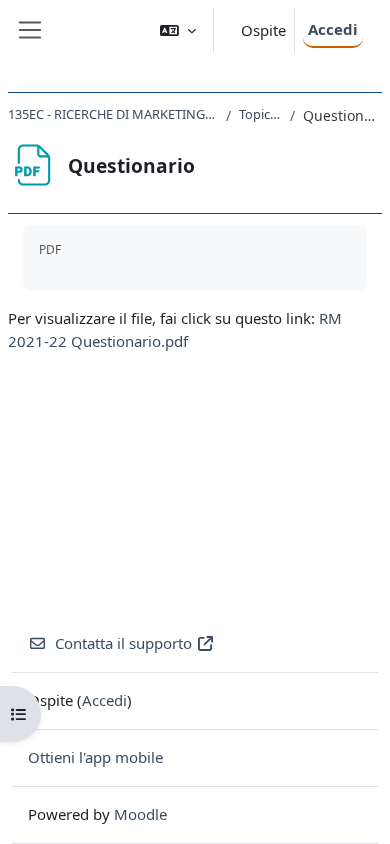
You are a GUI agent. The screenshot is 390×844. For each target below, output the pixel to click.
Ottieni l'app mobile (95, 757)
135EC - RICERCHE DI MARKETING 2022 (113, 114)
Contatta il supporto (123, 643)
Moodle (140, 814)
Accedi (333, 29)
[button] (178, 30)
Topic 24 (260, 114)
